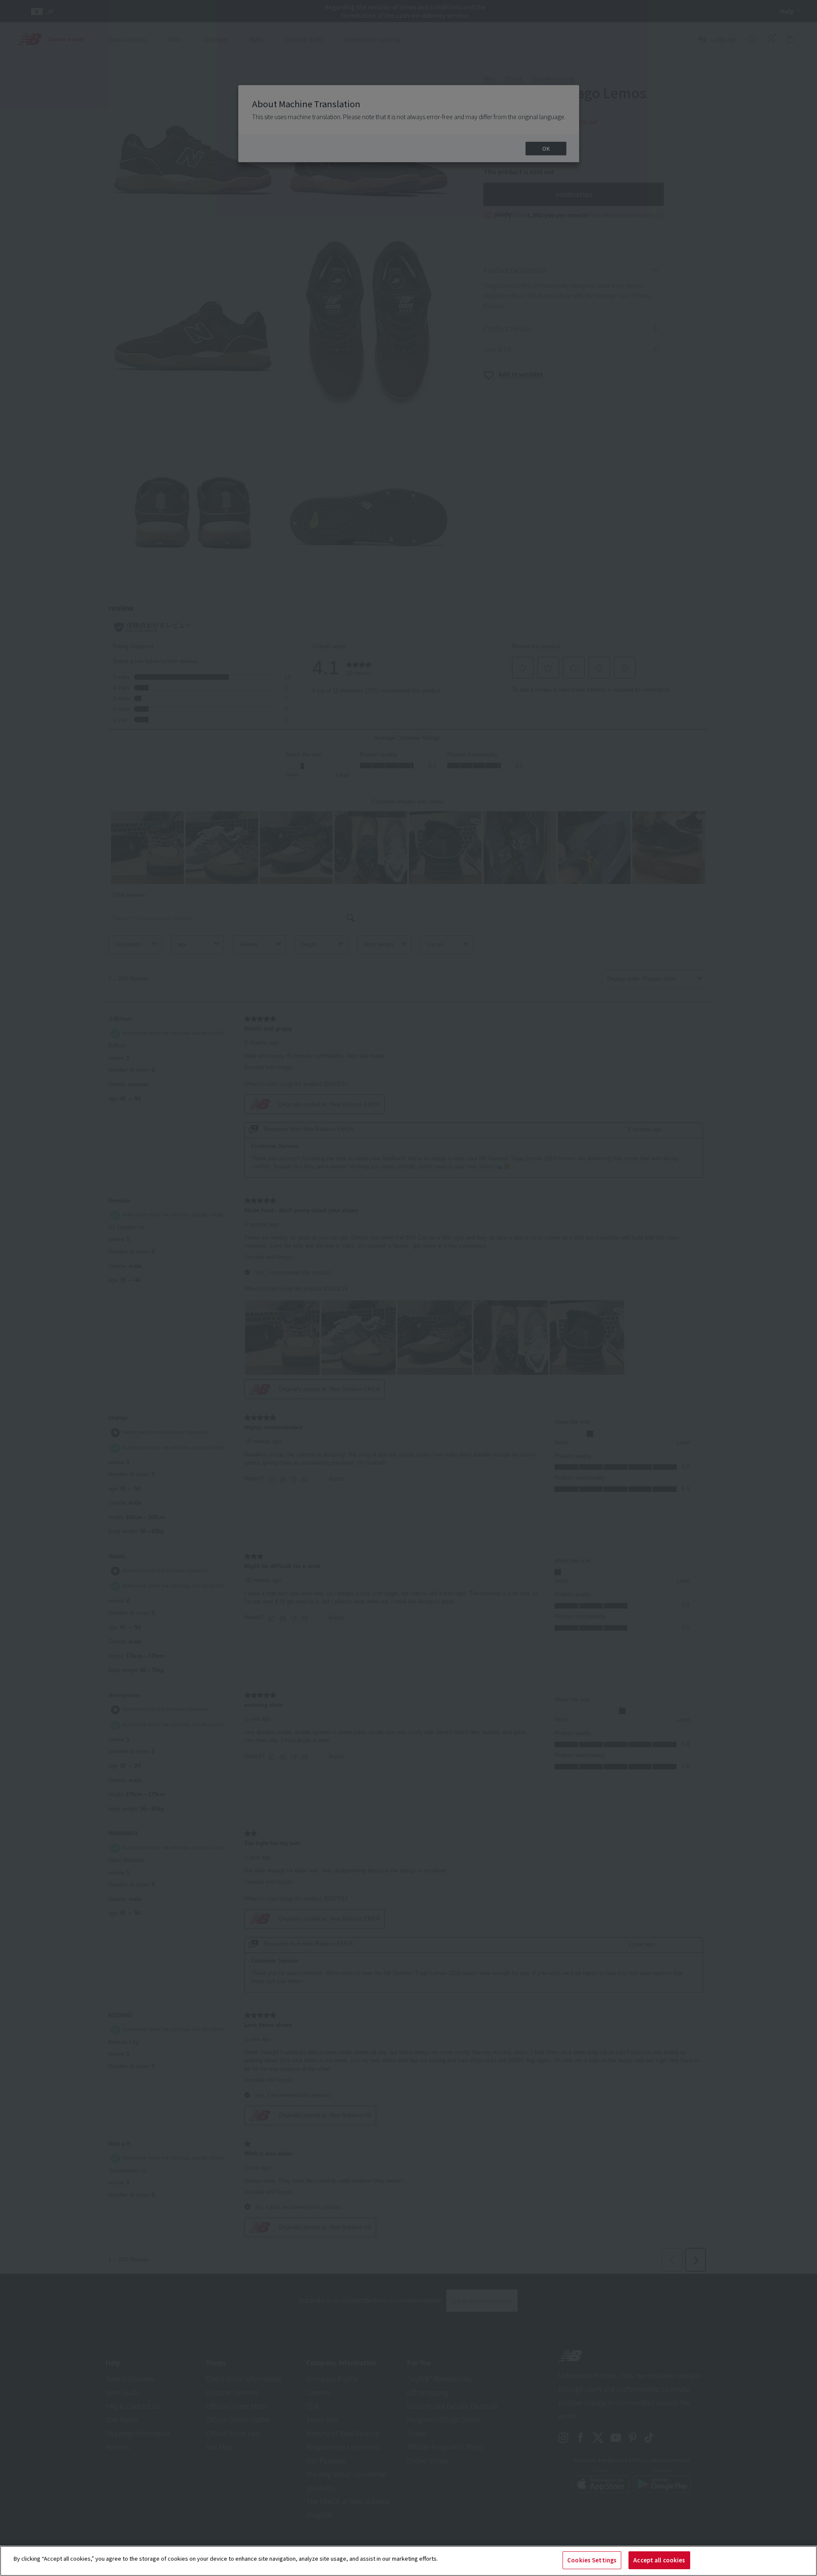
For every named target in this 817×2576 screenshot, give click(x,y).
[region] (408, 2561)
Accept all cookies (659, 2560)
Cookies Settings (592, 2560)
